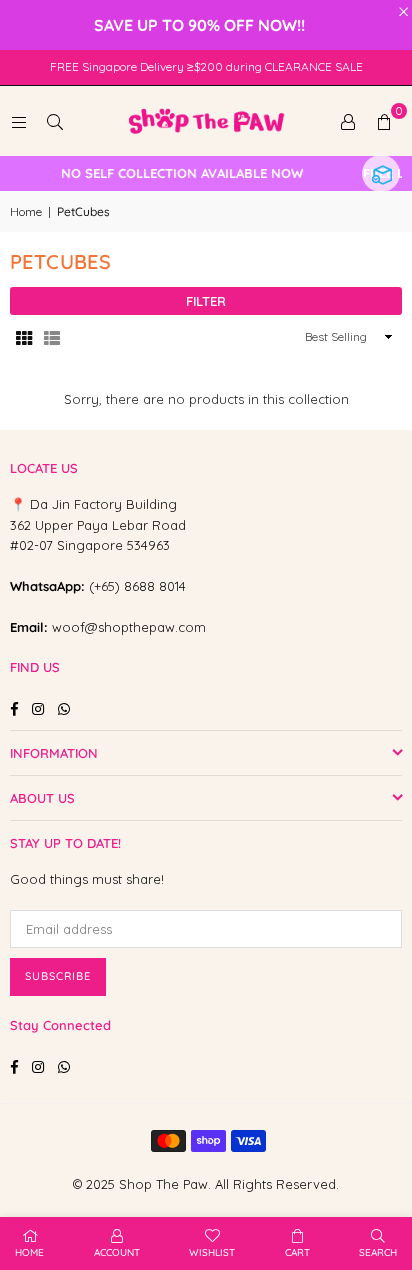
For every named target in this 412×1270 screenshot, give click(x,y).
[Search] (55, 121)
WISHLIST (212, 1252)
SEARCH (378, 1252)
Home (26, 211)
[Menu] (19, 121)
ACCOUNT (117, 1252)
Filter (206, 301)
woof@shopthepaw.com (129, 627)
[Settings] (348, 121)
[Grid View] (24, 337)
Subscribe (58, 976)
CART (297, 1252)
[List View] (52, 337)
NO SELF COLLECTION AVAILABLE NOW (176, 173)
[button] (384, 121)
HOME (29, 1252)
